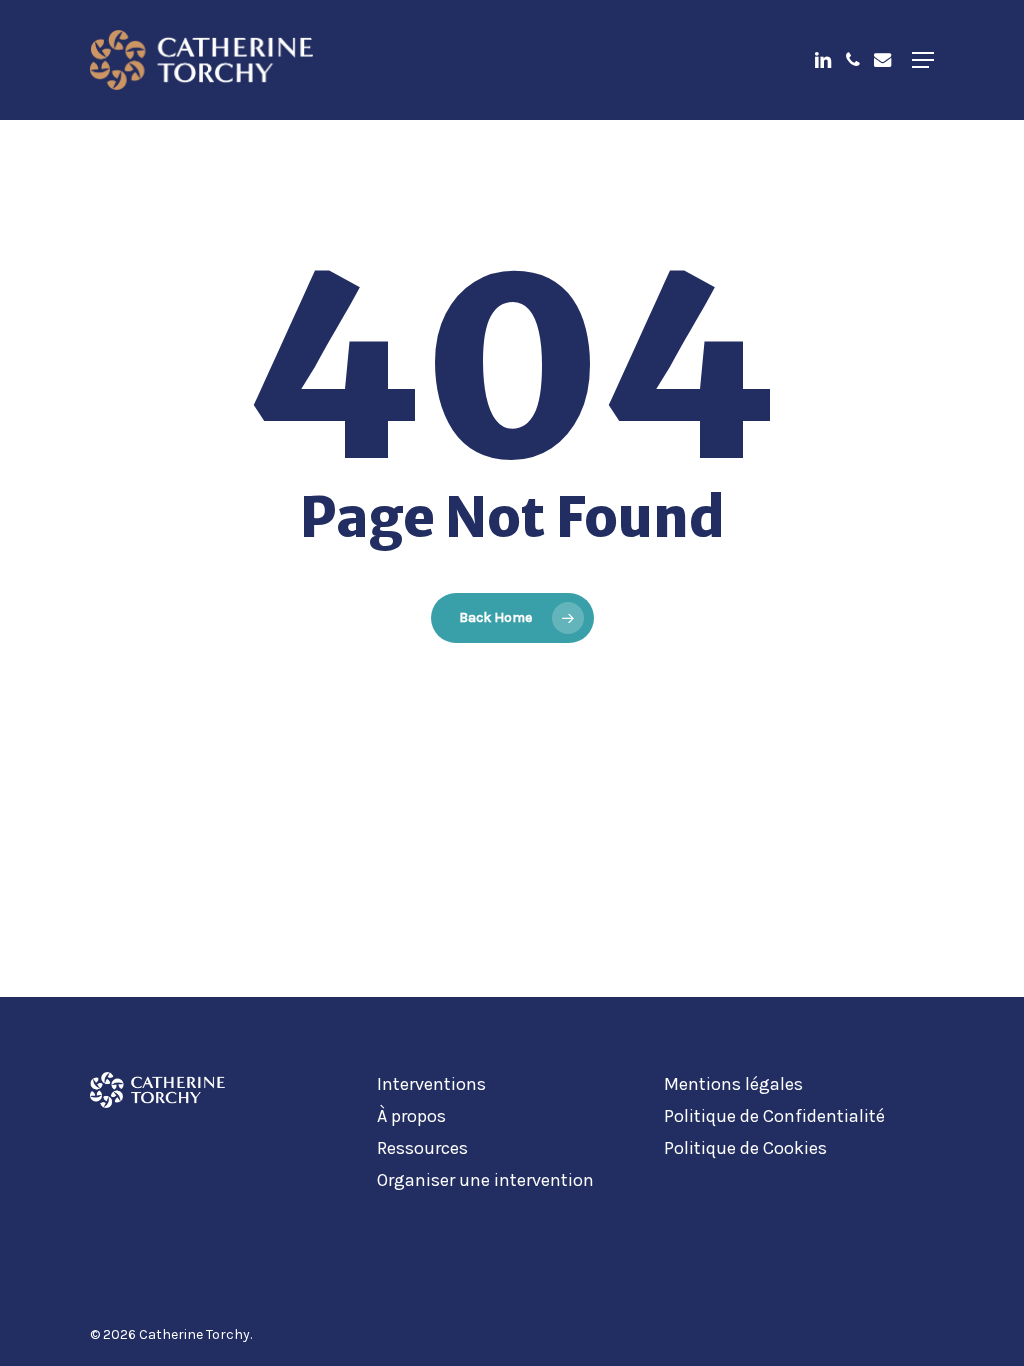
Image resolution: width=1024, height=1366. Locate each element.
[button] (923, 60)
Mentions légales (733, 1084)
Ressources (422, 1148)
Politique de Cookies (745, 1148)
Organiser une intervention (485, 1180)
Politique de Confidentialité (774, 1116)
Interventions (431, 1084)
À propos (411, 1116)
